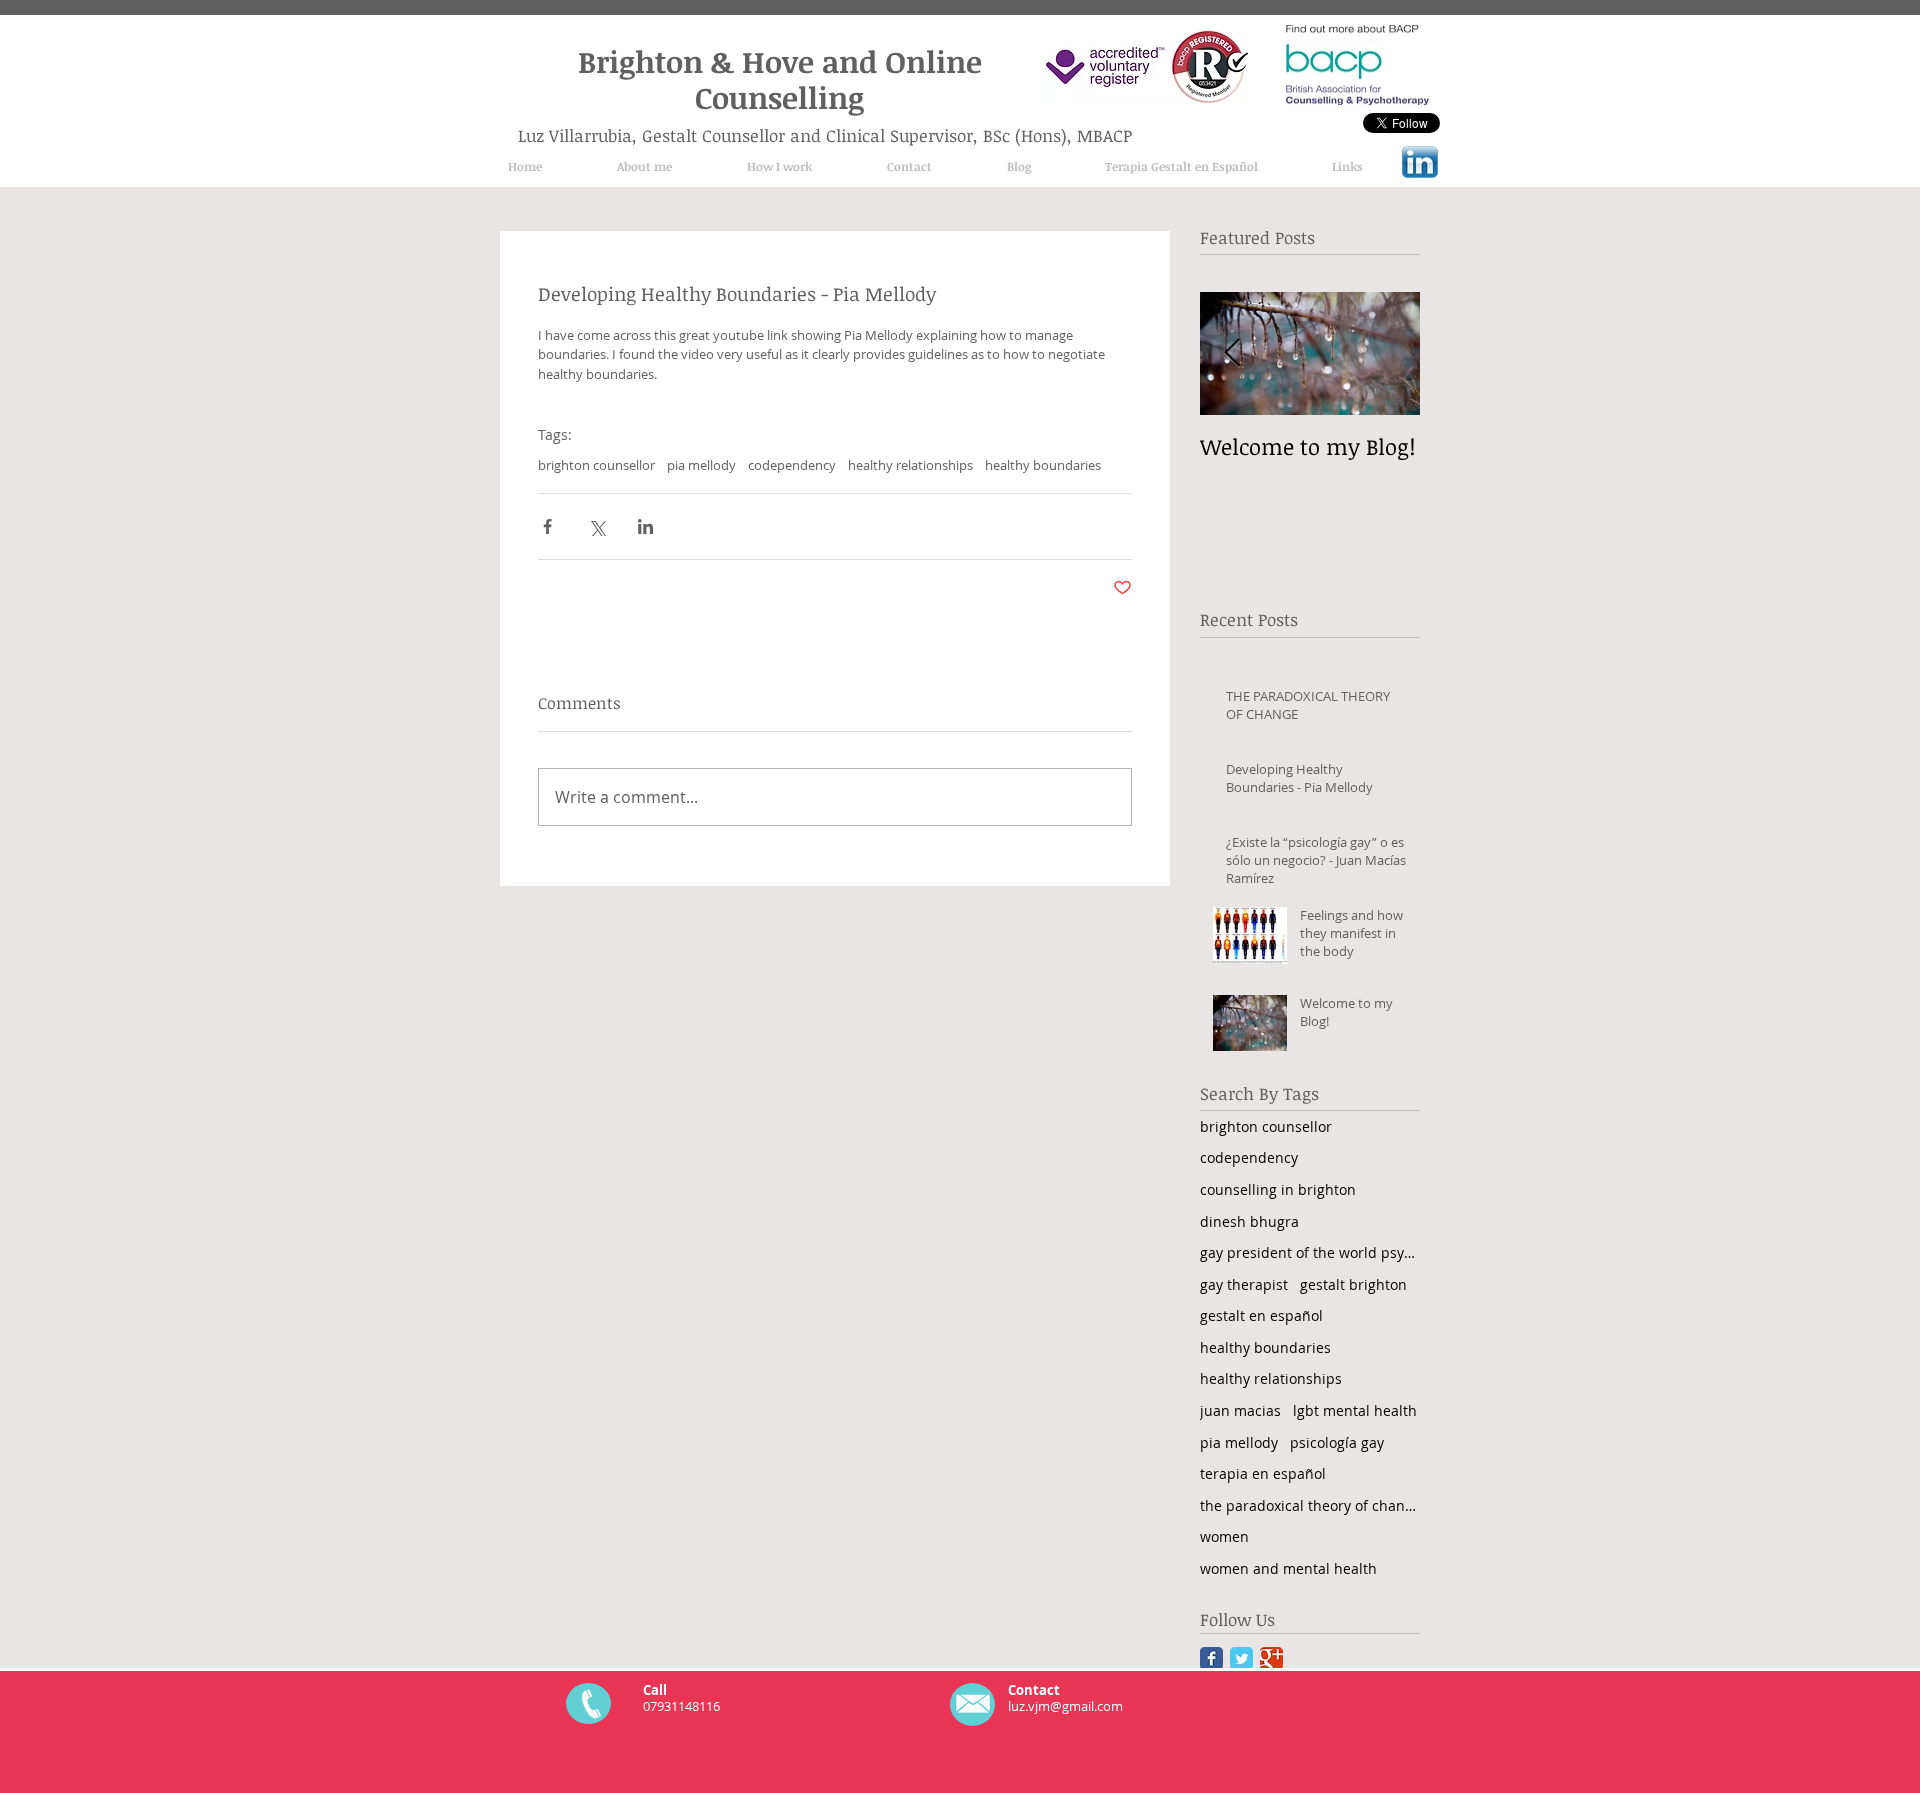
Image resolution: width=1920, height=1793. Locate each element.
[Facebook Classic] (1211, 1658)
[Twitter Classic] (1241, 1658)
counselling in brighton (1278, 1189)
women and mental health (1288, 1568)
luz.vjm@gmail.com (1065, 1706)
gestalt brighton (1353, 1284)
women (1224, 1536)
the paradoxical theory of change (1310, 1505)
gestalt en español (1261, 1315)
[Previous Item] (1232, 354)
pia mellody (701, 465)
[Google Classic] (1271, 1658)
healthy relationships (910, 465)
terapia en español (1263, 1473)
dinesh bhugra (1249, 1221)
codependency (792, 465)
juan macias (1240, 1410)
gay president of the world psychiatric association (1310, 1252)
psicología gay (1337, 1442)
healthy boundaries (1043, 465)
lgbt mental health (1355, 1410)
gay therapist (1244, 1284)
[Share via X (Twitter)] (596, 526)
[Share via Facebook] (547, 526)
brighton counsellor (596, 465)
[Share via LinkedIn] (645, 526)
